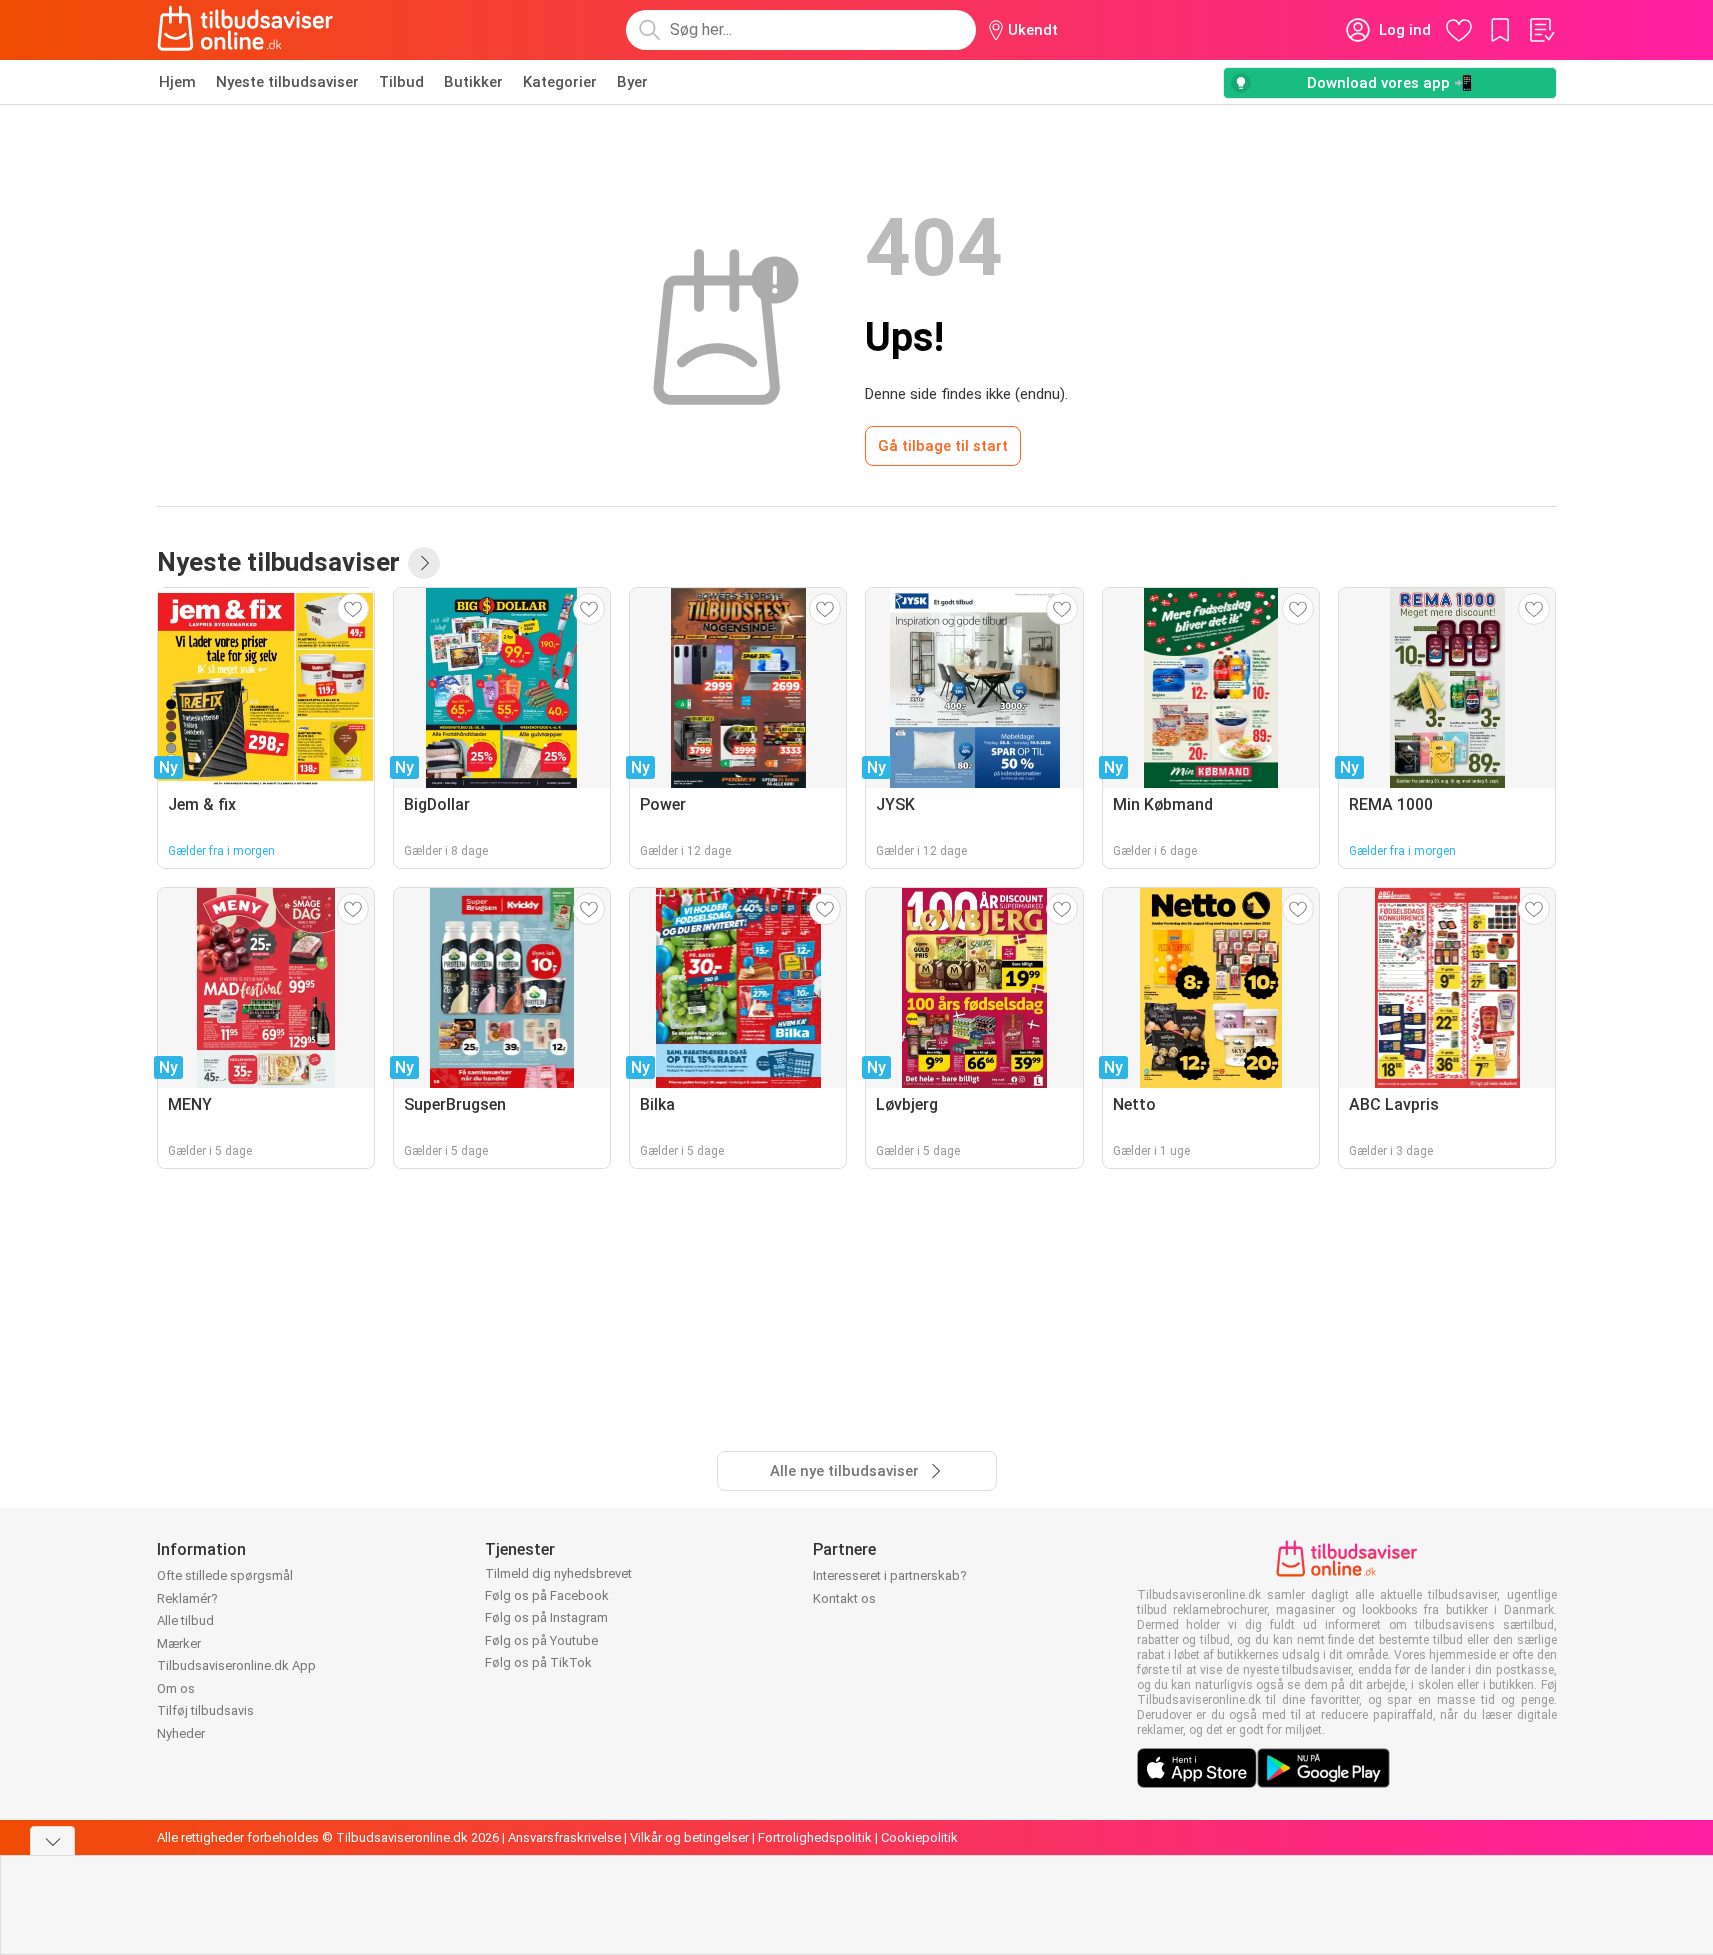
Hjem (177, 82)
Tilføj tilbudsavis (205, 1710)
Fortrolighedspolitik (815, 1837)
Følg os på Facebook (547, 1595)
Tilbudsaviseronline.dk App (236, 1665)
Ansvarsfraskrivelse (564, 1837)
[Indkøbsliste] (1541, 30)
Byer (632, 82)
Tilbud (401, 82)
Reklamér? (187, 1598)
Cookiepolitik (919, 1837)
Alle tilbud (185, 1620)
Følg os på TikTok (538, 1662)
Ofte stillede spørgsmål (225, 1575)
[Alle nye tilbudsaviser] (424, 563)
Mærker (179, 1643)
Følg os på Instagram (546, 1617)
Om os (176, 1688)
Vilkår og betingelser (689, 1837)
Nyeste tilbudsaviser (287, 82)
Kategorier (560, 82)
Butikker (473, 82)
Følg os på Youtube (541, 1640)
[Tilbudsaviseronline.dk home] (246, 30)
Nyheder (181, 1733)
